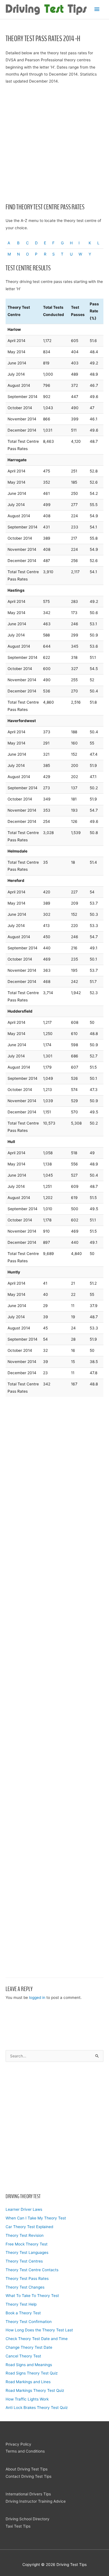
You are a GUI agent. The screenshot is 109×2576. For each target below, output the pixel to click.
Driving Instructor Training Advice (36, 2501)
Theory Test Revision (25, 2235)
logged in (37, 1997)
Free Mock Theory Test (27, 2244)
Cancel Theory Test (23, 2356)
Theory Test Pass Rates (27, 2278)
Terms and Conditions (25, 2451)
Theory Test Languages (27, 2252)
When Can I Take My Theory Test (36, 2218)
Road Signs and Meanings (29, 2365)
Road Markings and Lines (28, 2382)
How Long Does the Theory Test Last (39, 2330)
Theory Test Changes (25, 2287)
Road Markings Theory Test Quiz (35, 2390)
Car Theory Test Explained (29, 2227)
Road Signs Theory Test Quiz (32, 2373)
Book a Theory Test (23, 2313)
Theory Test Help (21, 2304)
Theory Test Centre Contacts (32, 2270)
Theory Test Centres (24, 2261)
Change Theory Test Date (29, 2347)
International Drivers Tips (28, 2494)
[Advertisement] (54, 2127)
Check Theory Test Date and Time (37, 2339)
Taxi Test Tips (18, 2526)
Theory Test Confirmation (29, 2322)
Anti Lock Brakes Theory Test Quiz (37, 2408)
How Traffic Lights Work (27, 2399)
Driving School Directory (28, 2519)
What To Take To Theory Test (32, 2296)
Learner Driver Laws (24, 2209)
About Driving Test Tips (27, 2469)
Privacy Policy (18, 2444)
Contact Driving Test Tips (29, 2476)
